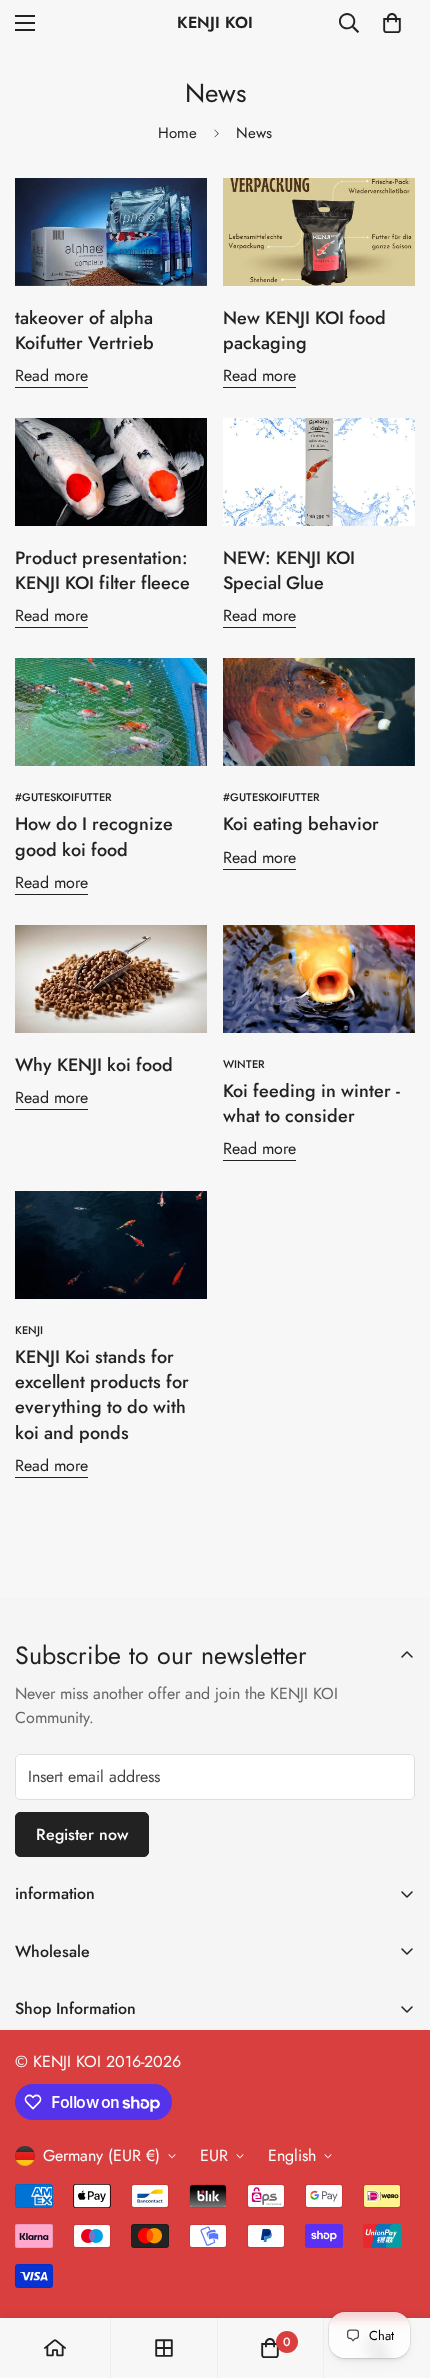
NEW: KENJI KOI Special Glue (289, 570)
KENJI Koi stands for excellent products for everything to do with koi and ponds (102, 1395)
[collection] (164, 2348)
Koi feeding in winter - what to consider (311, 1103)
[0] (392, 23)
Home (177, 133)
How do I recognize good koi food (94, 836)
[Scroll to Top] (394, 2272)
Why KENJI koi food (94, 1065)
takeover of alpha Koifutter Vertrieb (84, 330)
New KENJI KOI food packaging (304, 330)
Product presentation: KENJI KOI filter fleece (102, 570)
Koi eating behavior (301, 824)
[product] (55, 2348)
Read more (51, 375)
